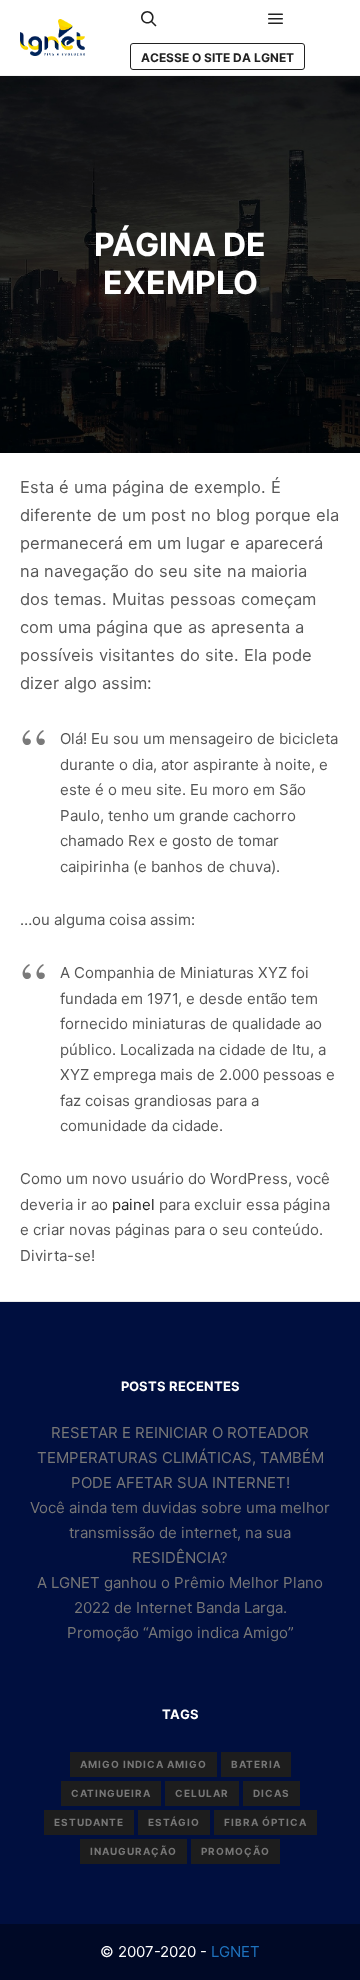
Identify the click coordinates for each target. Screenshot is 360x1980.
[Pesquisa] (149, 19)
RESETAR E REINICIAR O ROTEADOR (180, 1432)
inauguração (133, 1851)
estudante (89, 1822)
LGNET (233, 1951)
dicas (271, 1793)
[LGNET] (52, 37)
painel (133, 1204)
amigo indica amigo (143, 1764)
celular (202, 1793)
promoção (235, 1851)
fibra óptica (265, 1822)
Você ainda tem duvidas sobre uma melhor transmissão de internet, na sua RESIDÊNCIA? (180, 1532)
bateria (256, 1764)
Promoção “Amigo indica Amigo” (180, 1632)
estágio (174, 1822)
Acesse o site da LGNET (217, 57)
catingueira (111, 1793)
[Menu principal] (276, 19)
